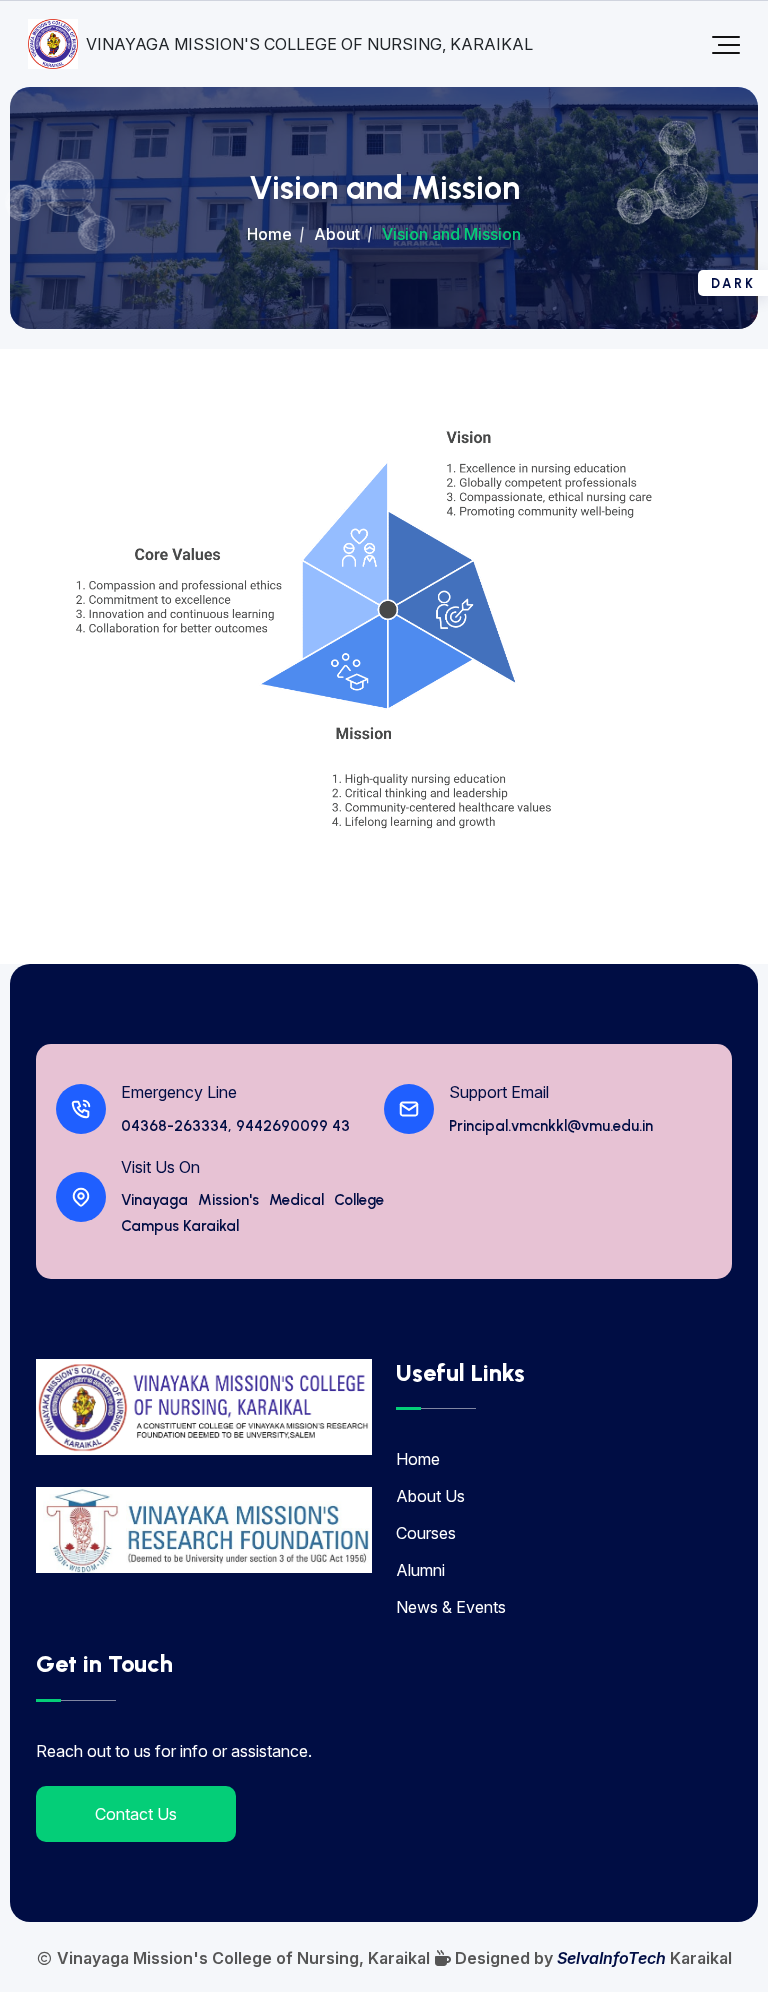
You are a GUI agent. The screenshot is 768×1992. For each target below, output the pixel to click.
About (337, 234)
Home (269, 234)
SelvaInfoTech (611, 1958)
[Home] (204, 1407)
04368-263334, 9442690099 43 (235, 1126)
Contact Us (136, 1814)
